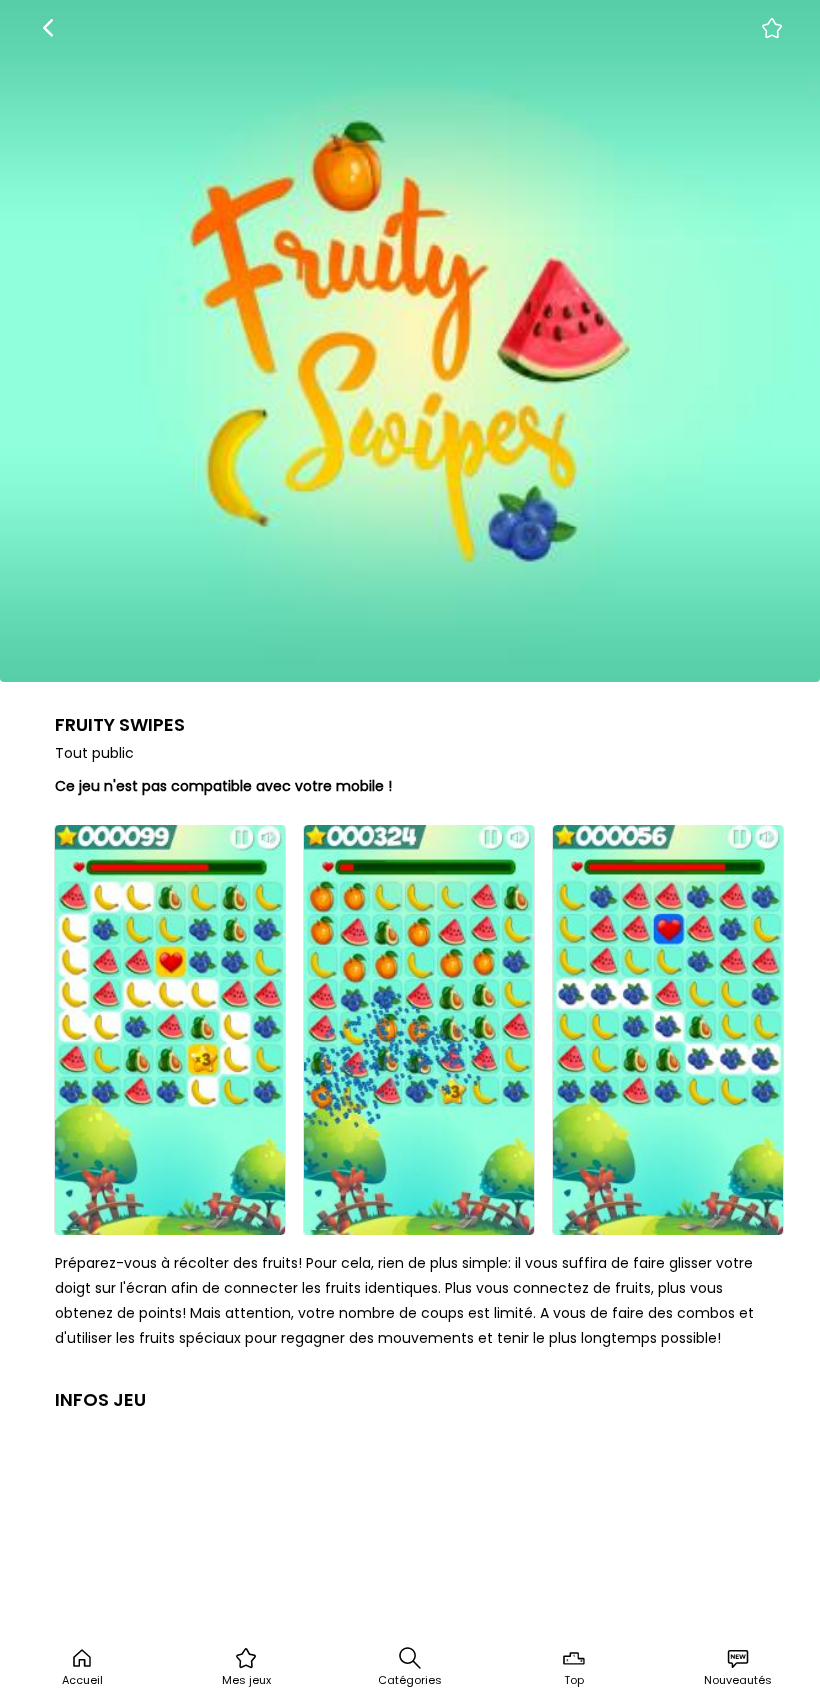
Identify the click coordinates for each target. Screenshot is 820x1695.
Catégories (410, 1680)
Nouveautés (738, 1680)
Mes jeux (246, 1680)
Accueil (82, 1680)
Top (574, 1680)
